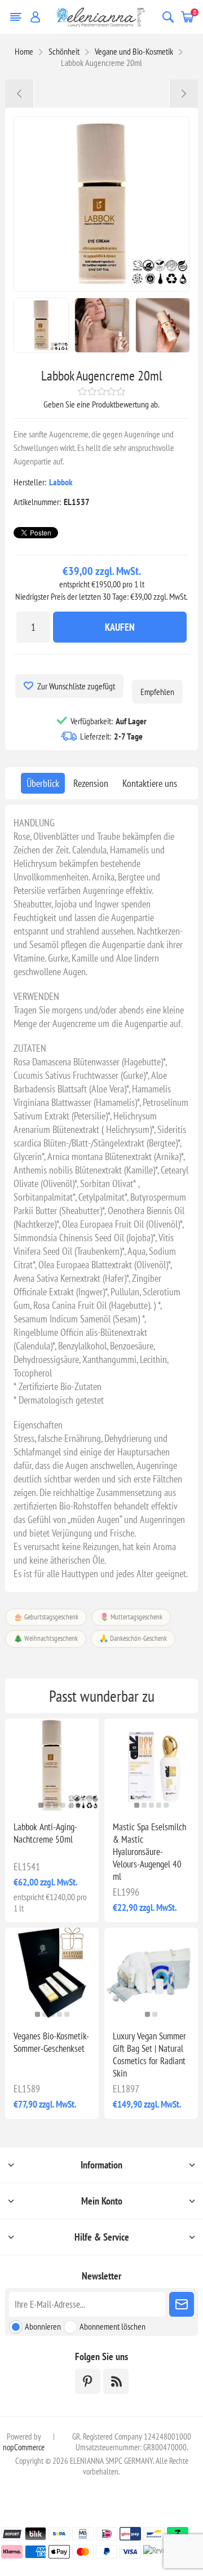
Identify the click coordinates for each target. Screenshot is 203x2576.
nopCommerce (24, 2447)
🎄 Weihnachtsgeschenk (46, 1638)
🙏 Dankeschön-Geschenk (133, 1638)
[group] (52, 1765)
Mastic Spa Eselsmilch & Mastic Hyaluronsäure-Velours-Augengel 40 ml (149, 1852)
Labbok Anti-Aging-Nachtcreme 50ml (45, 1833)
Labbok (61, 482)
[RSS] (116, 2381)
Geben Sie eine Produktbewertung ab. (101, 404)
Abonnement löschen (112, 2326)
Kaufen (120, 627)
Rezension (91, 783)
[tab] (43, 783)
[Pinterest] (88, 2381)
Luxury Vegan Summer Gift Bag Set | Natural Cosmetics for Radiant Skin (149, 2055)
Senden (182, 2304)
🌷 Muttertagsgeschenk (131, 1617)
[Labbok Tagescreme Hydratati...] (19, 94)
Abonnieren (43, 2326)
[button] (41, 1805)
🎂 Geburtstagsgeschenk (46, 1617)
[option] (41, 325)
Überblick (43, 783)
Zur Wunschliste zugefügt (76, 686)
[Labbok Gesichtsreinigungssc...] (184, 94)
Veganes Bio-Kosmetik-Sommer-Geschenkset (51, 2042)
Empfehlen (157, 692)
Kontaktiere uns (150, 783)
